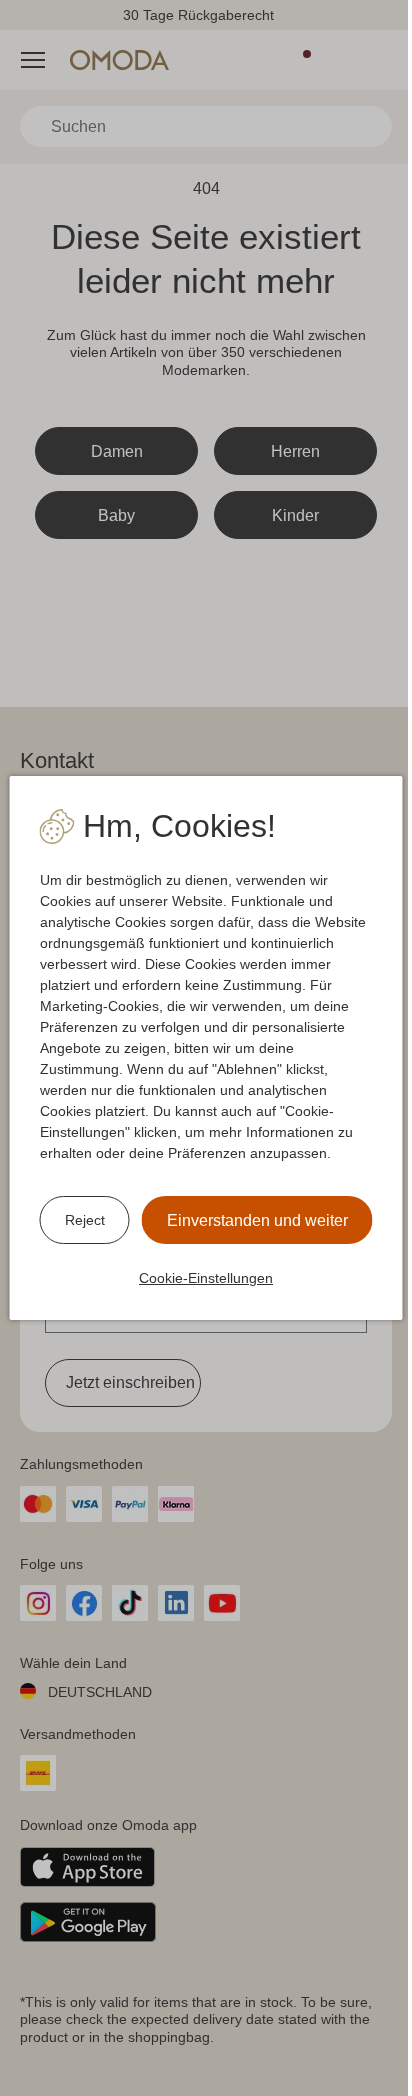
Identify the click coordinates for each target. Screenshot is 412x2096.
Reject (85, 1220)
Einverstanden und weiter (257, 1220)
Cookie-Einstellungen (206, 1278)
